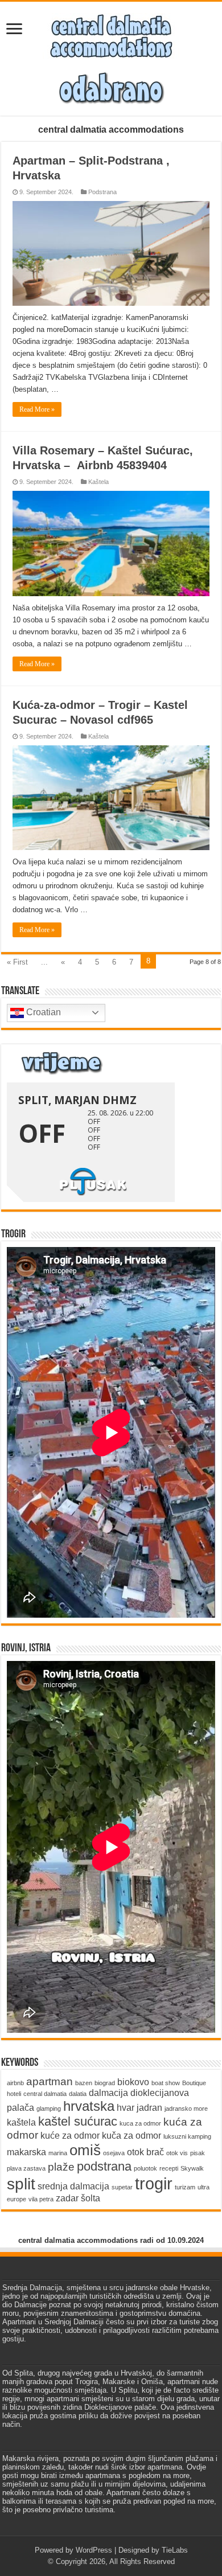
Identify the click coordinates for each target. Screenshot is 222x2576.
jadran (149, 2108)
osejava (114, 2153)
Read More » (37, 409)
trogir (154, 2183)
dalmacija (108, 2093)
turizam (185, 2187)
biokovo (133, 2082)
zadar (67, 2198)
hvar (126, 2108)
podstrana (104, 2166)
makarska (26, 2152)
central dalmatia (45, 2094)
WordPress (94, 2550)
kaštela (21, 2122)
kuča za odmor (131, 2136)
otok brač (145, 2152)
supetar (122, 2187)
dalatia (78, 2094)
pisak (198, 2153)
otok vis (177, 2153)
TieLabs (175, 2550)
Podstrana (102, 192)
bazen (84, 2083)
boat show (166, 2083)
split (21, 2184)
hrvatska (89, 2106)
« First (17, 962)
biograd (105, 2083)
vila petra (41, 2199)
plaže (61, 2167)
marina (58, 2153)
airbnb (15, 2083)
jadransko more (186, 2109)
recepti (169, 2168)
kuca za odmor (140, 2123)
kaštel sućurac (78, 2121)
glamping (49, 2109)
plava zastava (26, 2168)
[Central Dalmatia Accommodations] (111, 34)
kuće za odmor (70, 2136)
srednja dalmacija (73, 2186)
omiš (85, 2150)
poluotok (145, 2168)
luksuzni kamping (187, 2136)
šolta (91, 2198)
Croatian (42, 1012)
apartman (50, 2081)
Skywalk (192, 2168)
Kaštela (98, 482)
